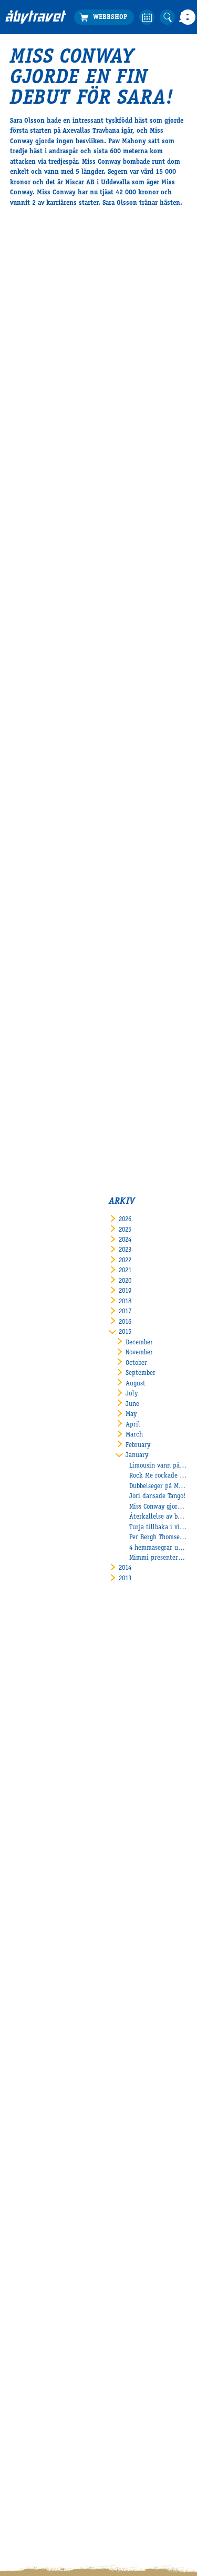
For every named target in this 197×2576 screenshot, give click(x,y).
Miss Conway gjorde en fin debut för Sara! (158, 1507)
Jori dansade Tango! (157, 1497)
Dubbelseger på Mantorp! (158, 1487)
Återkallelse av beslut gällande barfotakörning (158, 1517)
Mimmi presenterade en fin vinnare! (158, 1558)
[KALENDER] (147, 17)
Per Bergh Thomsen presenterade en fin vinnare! (158, 1538)
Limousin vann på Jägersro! (158, 1466)
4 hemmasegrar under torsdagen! (158, 1548)
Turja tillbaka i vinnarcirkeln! (158, 1528)
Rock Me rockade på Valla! (158, 1476)
